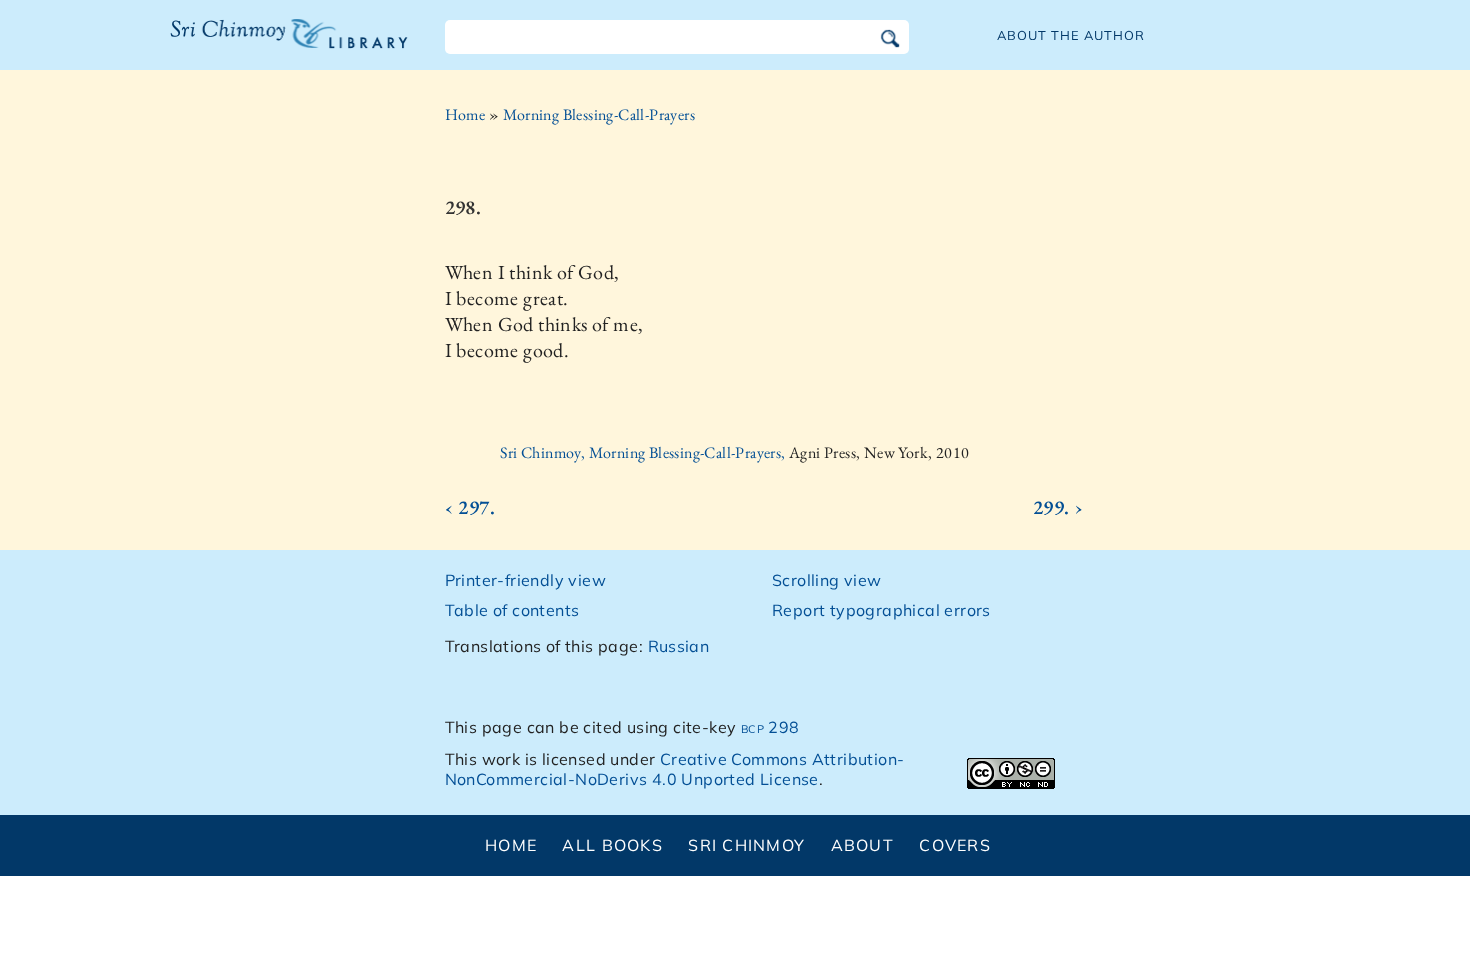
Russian (679, 646)
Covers (955, 845)
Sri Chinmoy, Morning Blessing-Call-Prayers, (644, 452)
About (862, 845)
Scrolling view (827, 580)
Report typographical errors (881, 610)
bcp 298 (770, 727)
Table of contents (512, 610)
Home (465, 114)
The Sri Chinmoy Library (248, 46)
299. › (1058, 507)
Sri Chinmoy (746, 845)
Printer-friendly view (525, 580)
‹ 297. (470, 507)
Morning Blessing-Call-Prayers (599, 114)
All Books (612, 845)
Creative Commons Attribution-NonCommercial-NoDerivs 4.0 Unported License (675, 769)
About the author (1071, 35)
